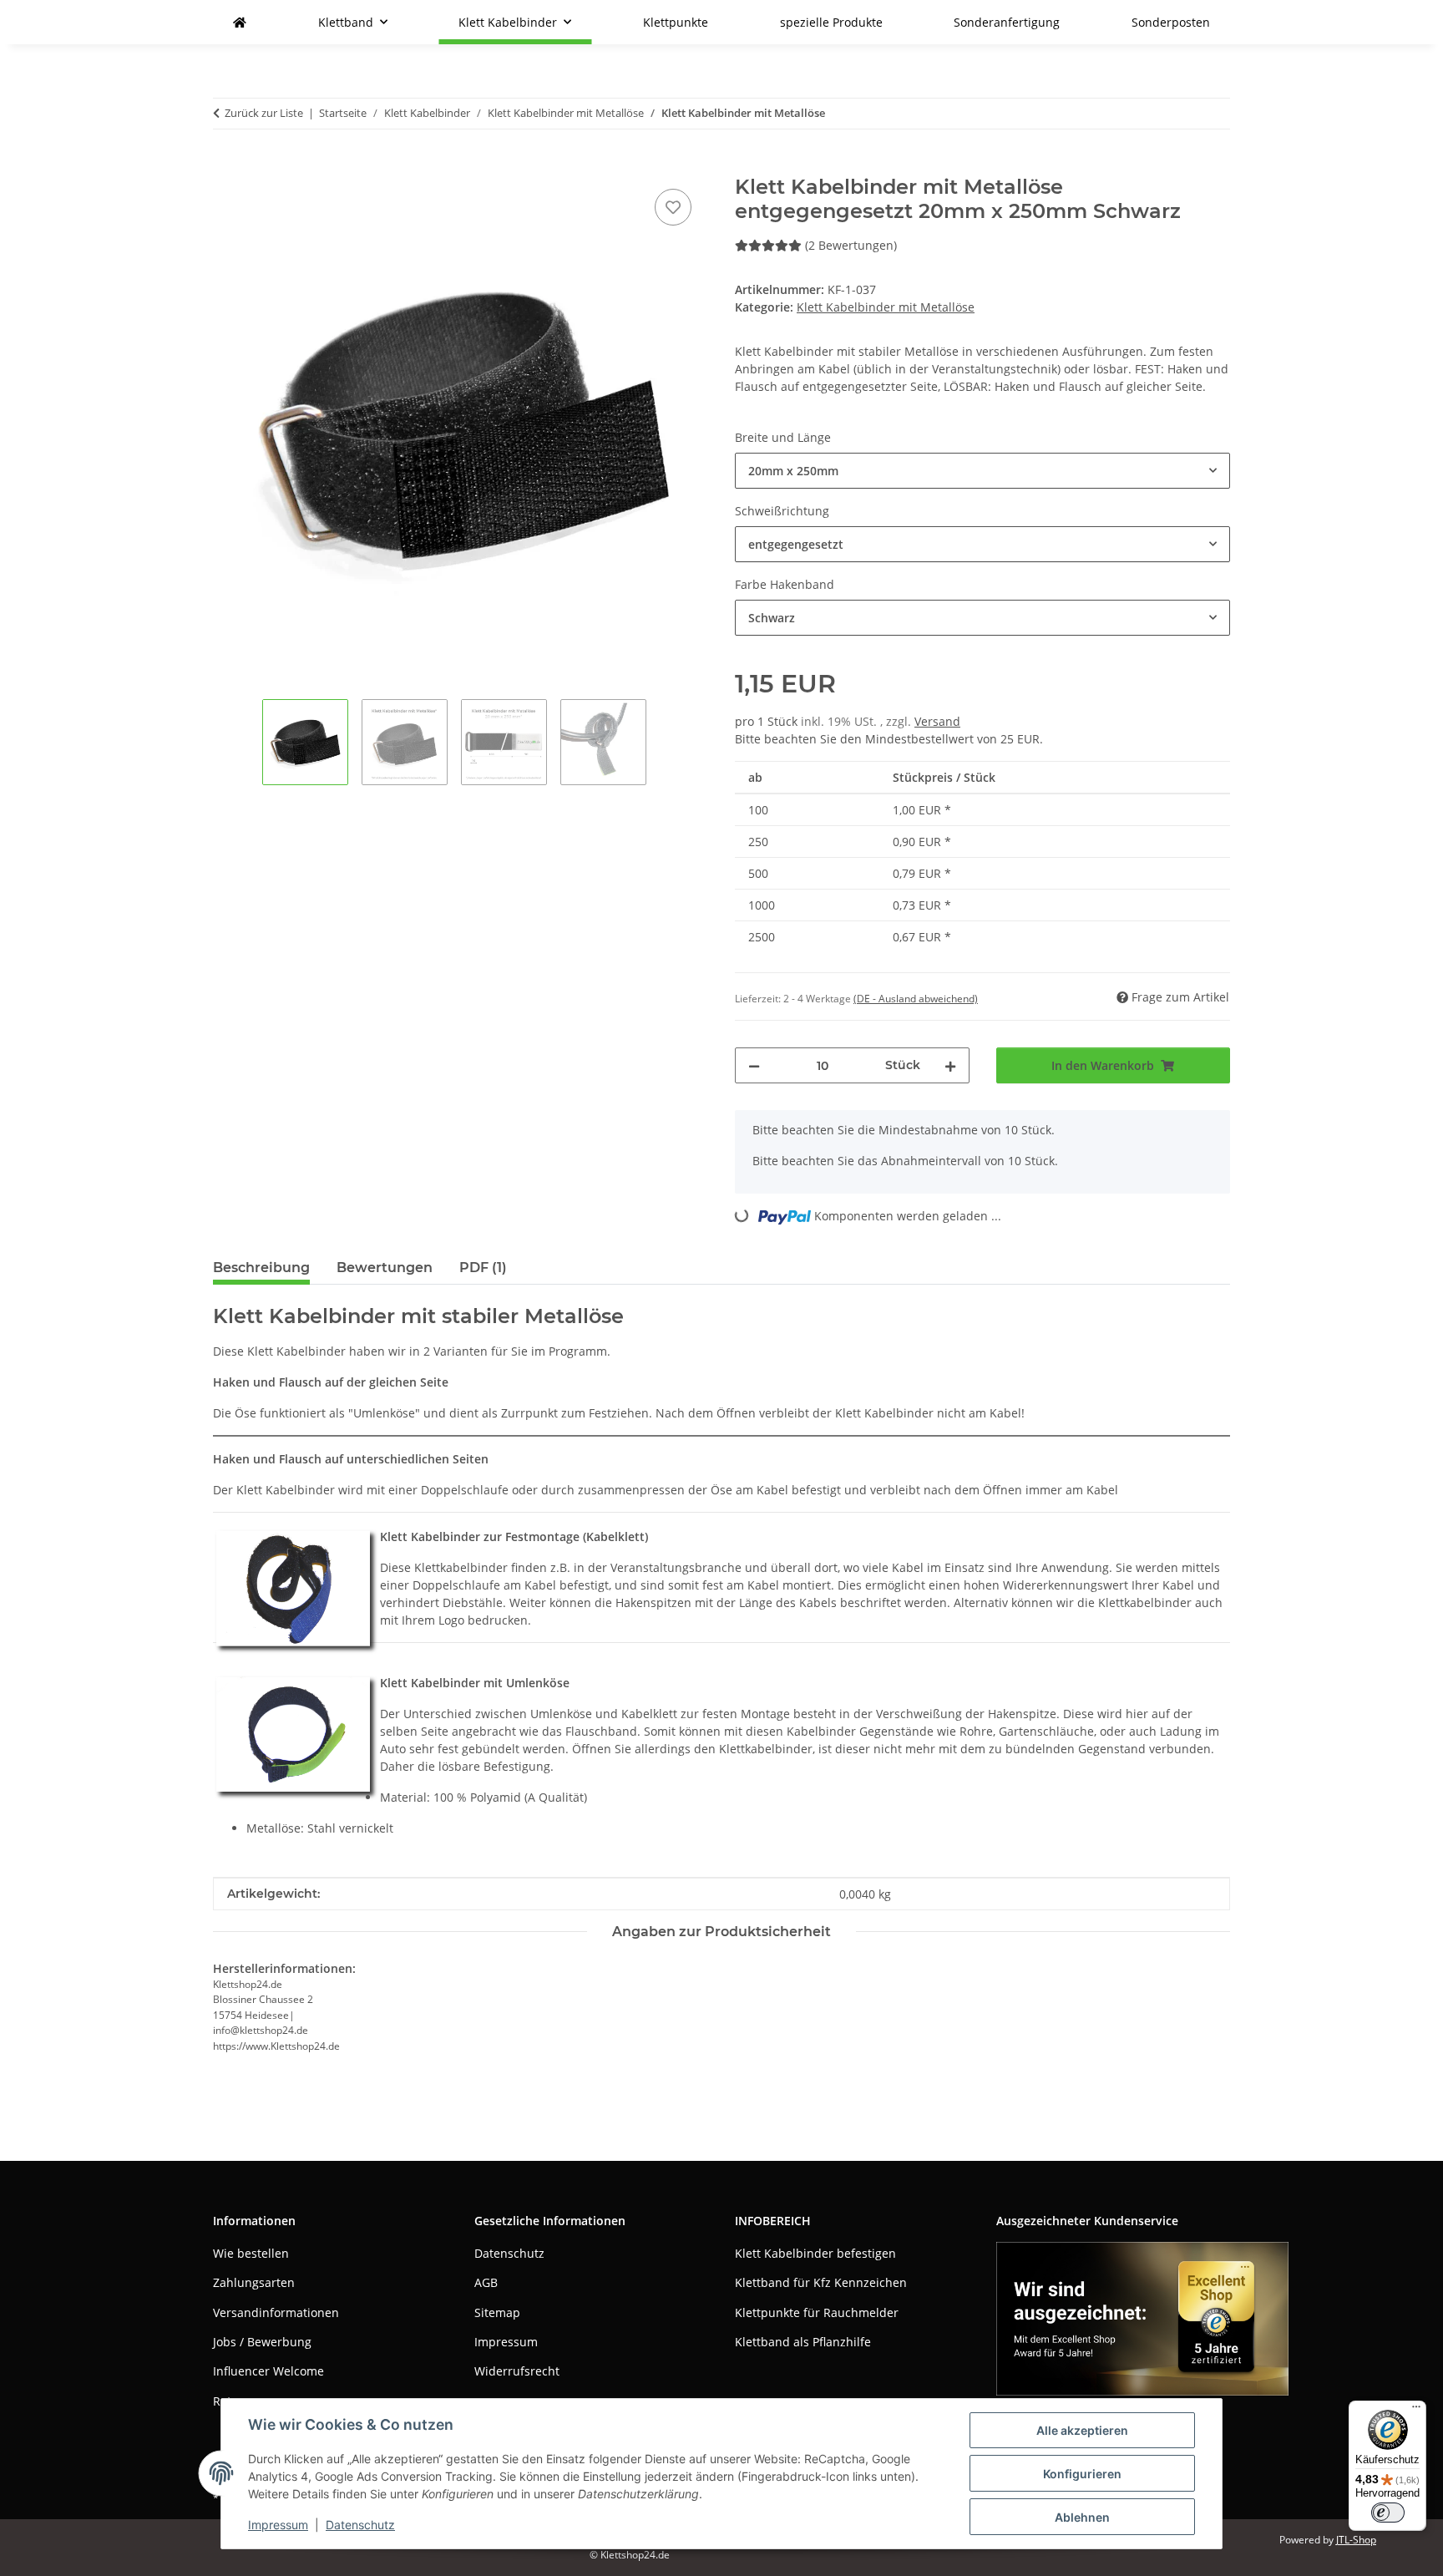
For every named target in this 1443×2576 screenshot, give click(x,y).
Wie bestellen (251, 2253)
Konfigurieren (1082, 2474)
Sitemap (497, 2312)
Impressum (278, 2525)
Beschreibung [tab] (261, 1268)
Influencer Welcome (268, 2371)
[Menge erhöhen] (950, 1065)
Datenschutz (360, 2525)
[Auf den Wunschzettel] (673, 207)
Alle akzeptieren (1082, 2430)
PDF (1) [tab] (483, 1268)
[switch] (1388, 2513)
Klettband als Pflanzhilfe (803, 2342)
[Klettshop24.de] (240, 22)
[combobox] (982, 471)
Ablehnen (1082, 2517)
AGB (486, 2282)
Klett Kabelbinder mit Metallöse (886, 307)
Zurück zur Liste (264, 113)
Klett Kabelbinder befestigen (815, 2253)
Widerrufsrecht (517, 2371)
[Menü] (1416, 2411)
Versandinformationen (276, 2312)
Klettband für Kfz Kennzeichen (821, 2282)
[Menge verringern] (754, 1065)
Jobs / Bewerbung (262, 2342)
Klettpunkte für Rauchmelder (817, 2312)
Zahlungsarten (254, 2282)
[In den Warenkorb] (226, 166)
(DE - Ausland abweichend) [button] (916, 999)
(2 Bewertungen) (851, 245)
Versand (937, 721)
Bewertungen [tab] (385, 1268)
